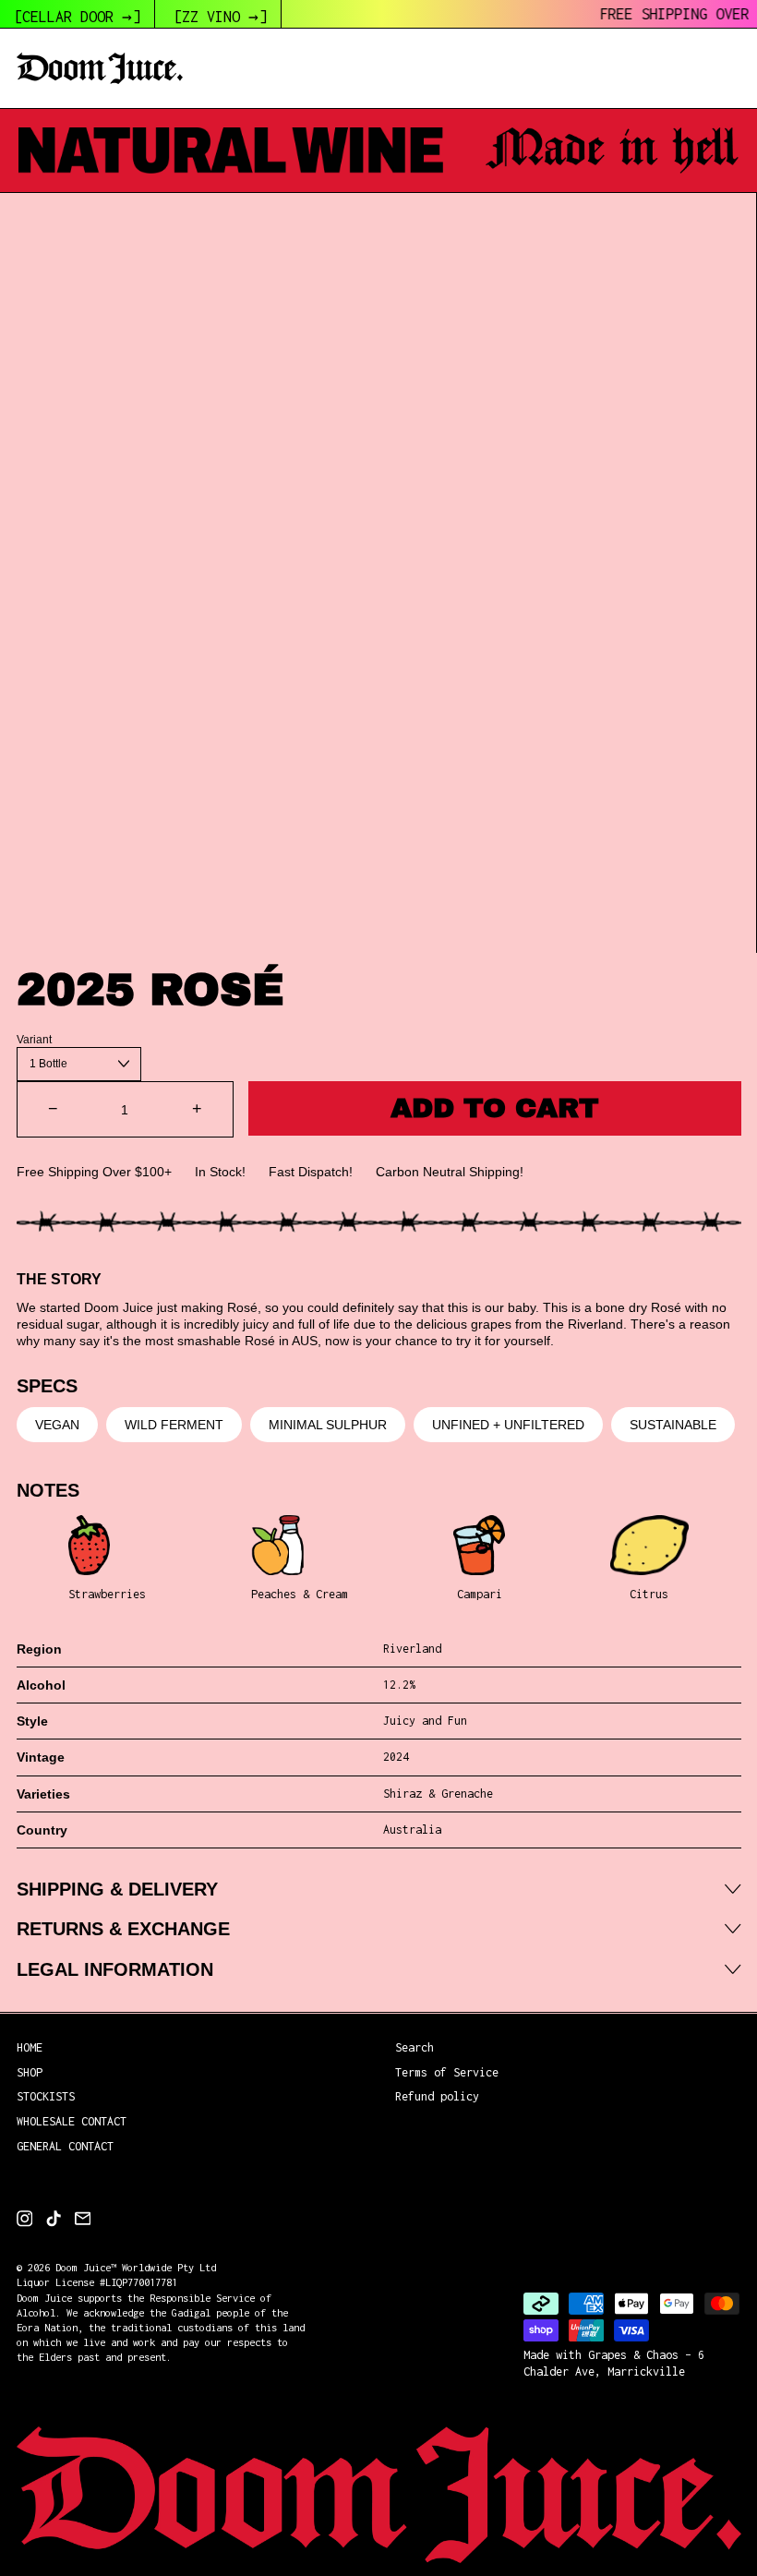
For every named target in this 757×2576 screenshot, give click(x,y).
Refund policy (437, 2096)
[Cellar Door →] (77, 17)
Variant (34, 1040)
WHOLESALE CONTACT (72, 2121)
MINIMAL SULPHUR (328, 1425)
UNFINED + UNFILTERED (508, 1425)
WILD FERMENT (174, 1425)
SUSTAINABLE (673, 1425)
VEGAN (57, 1425)
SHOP (30, 2072)
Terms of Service (447, 2072)
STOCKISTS (46, 2096)
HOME (30, 2047)
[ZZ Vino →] (220, 17)
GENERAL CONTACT (65, 2146)
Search (415, 2047)
